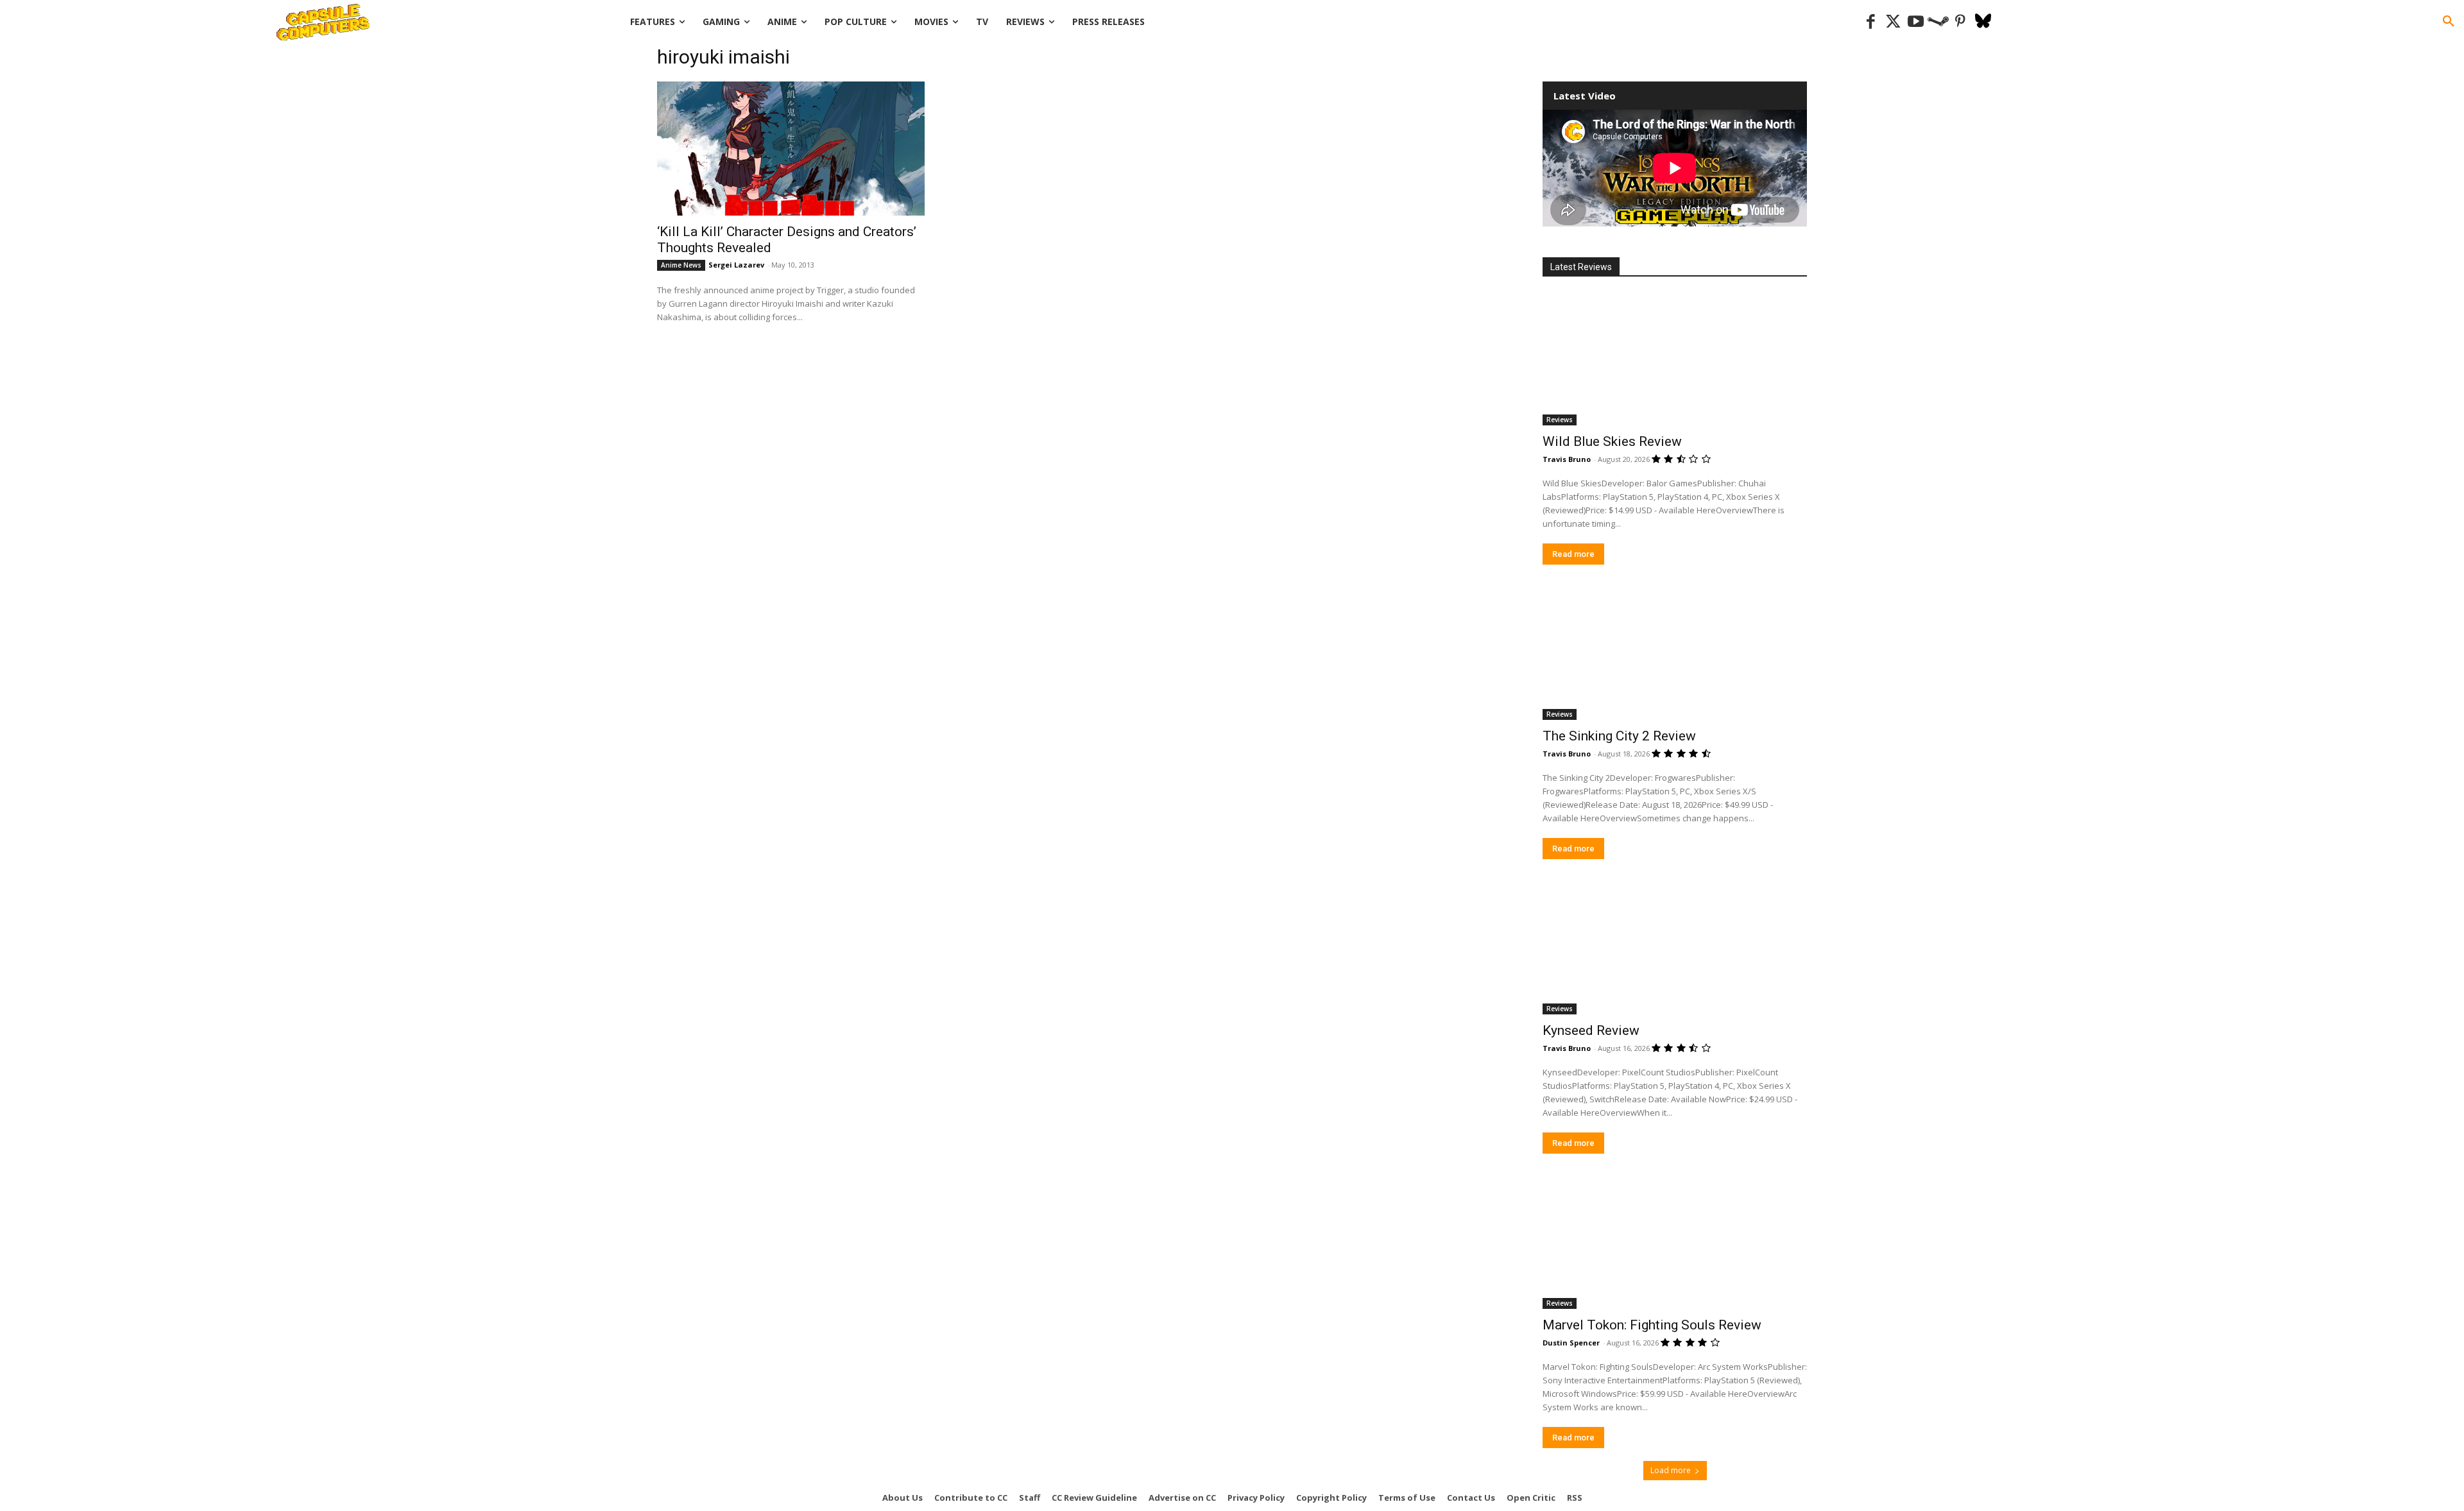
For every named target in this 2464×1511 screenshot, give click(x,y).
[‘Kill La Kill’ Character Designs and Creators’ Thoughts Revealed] (791, 149)
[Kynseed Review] (1675, 948)
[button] (2449, 22)
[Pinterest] (1961, 22)
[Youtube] (1916, 22)
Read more (1573, 554)
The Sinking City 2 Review (1619, 736)
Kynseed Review (1591, 1030)
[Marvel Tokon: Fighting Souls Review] (1675, 1243)
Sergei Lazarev (736, 265)
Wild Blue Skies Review (1612, 441)
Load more (1671, 1470)
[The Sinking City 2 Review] (1675, 654)
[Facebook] (1871, 22)
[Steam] (1938, 22)
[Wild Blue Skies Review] (1675, 359)
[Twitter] (1893, 22)
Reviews (1560, 420)
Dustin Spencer (1571, 1343)
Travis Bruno (1567, 459)
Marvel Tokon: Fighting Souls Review (1652, 1325)
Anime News (681, 265)
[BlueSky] (1983, 22)
